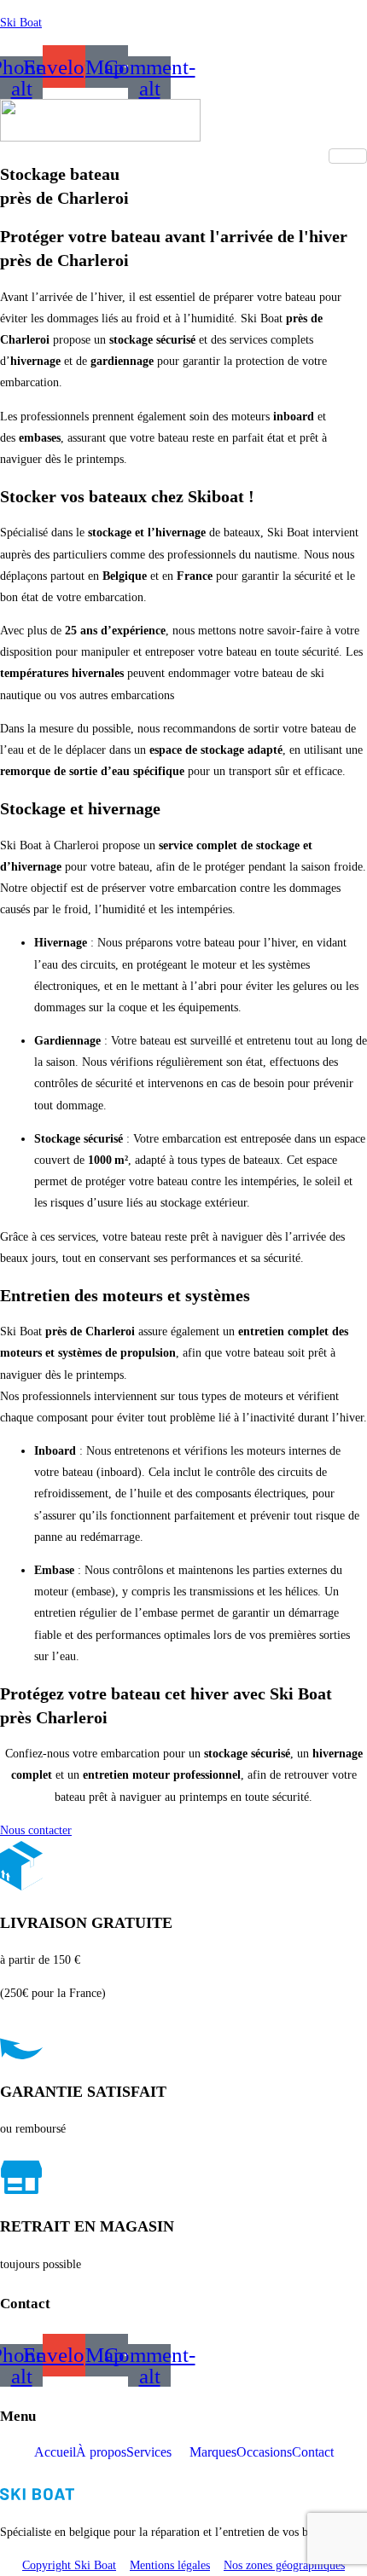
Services (149, 2452)
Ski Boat (21, 23)
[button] (158, 2452)
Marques (213, 2452)
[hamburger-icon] (348, 156)
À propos (101, 2452)
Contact (313, 2452)
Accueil (55, 2452)
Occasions (264, 2452)
